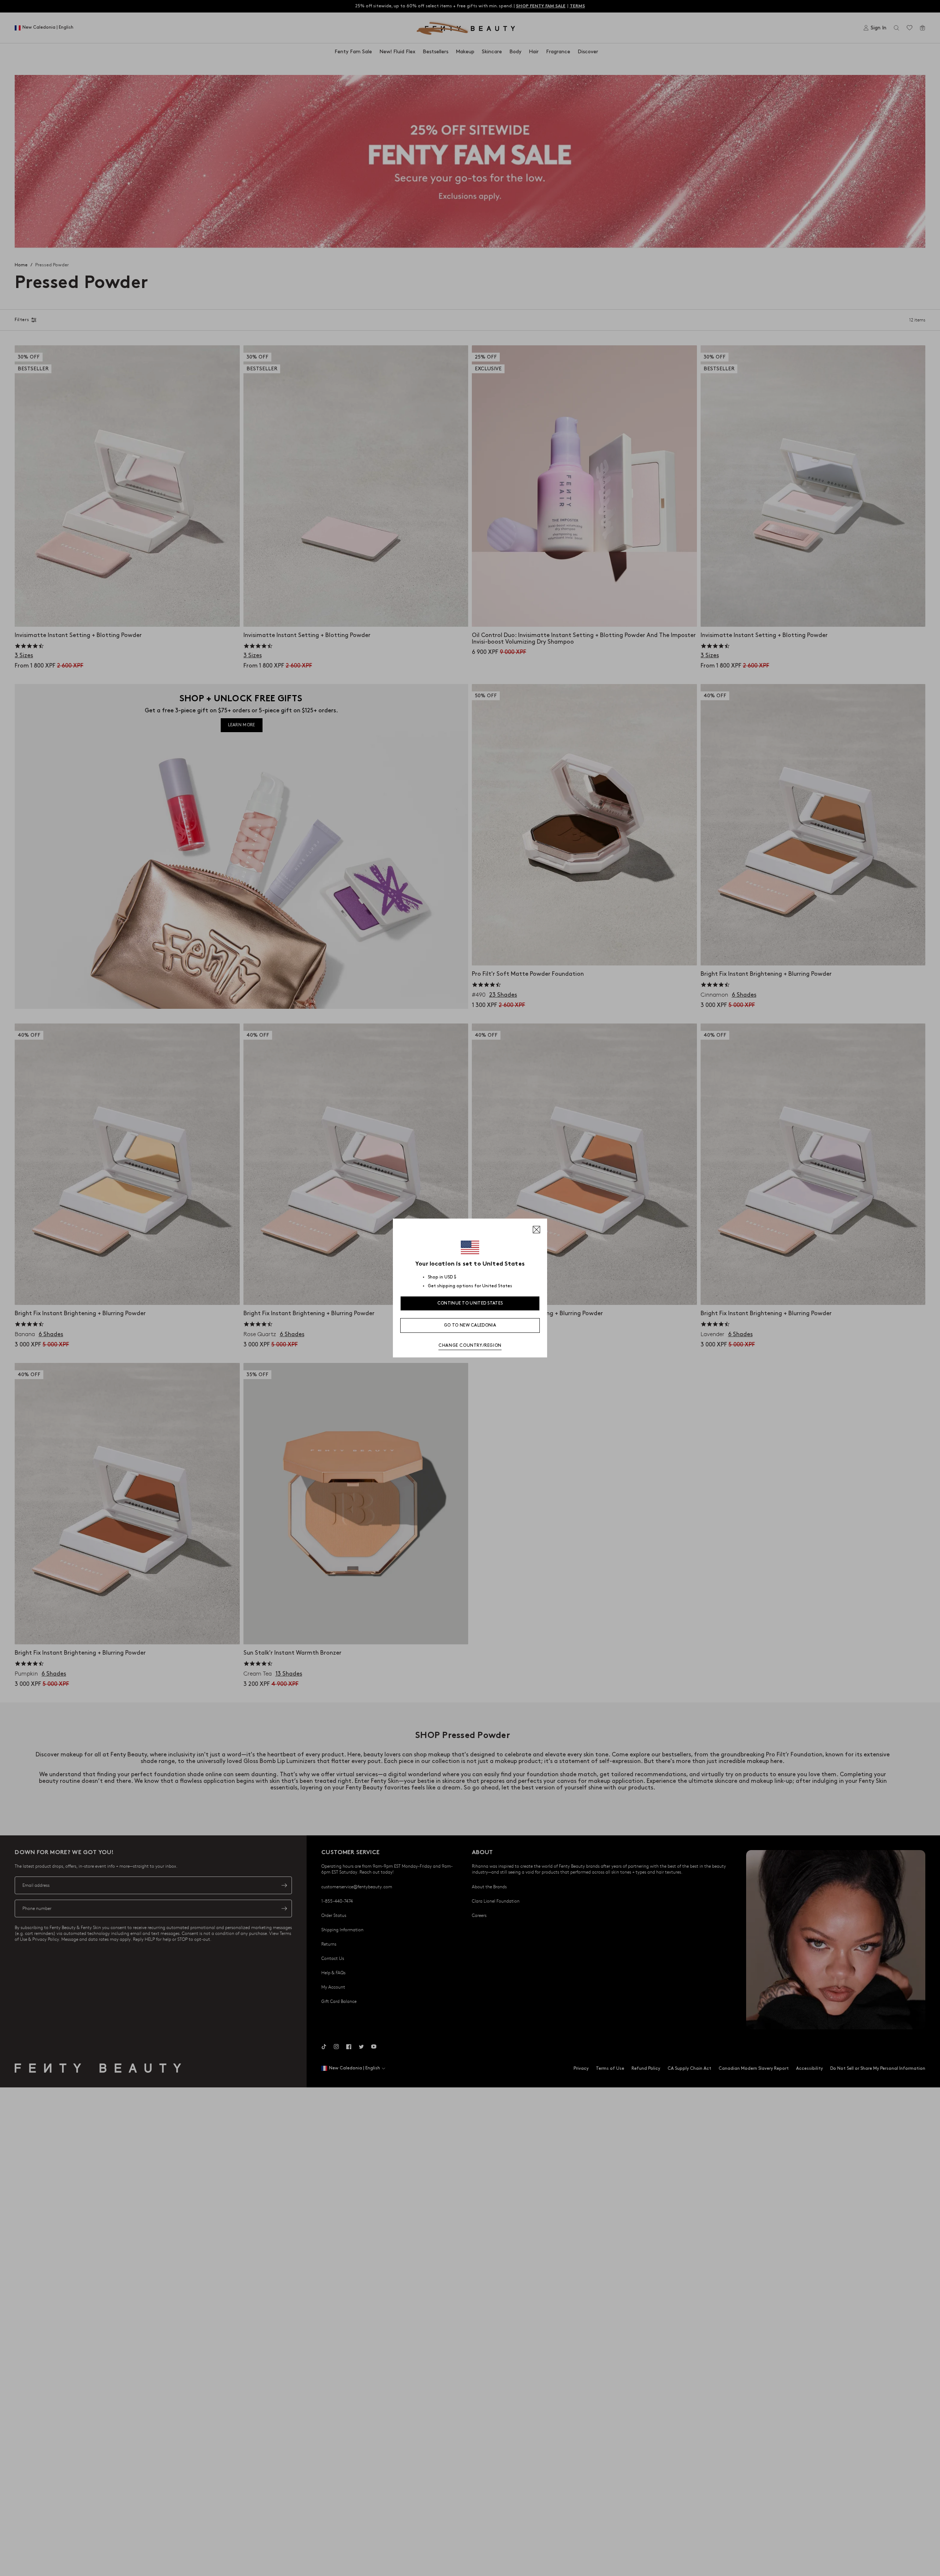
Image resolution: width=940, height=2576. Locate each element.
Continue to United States (470, 1303)
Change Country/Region (470, 1345)
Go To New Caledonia (470, 1325)
